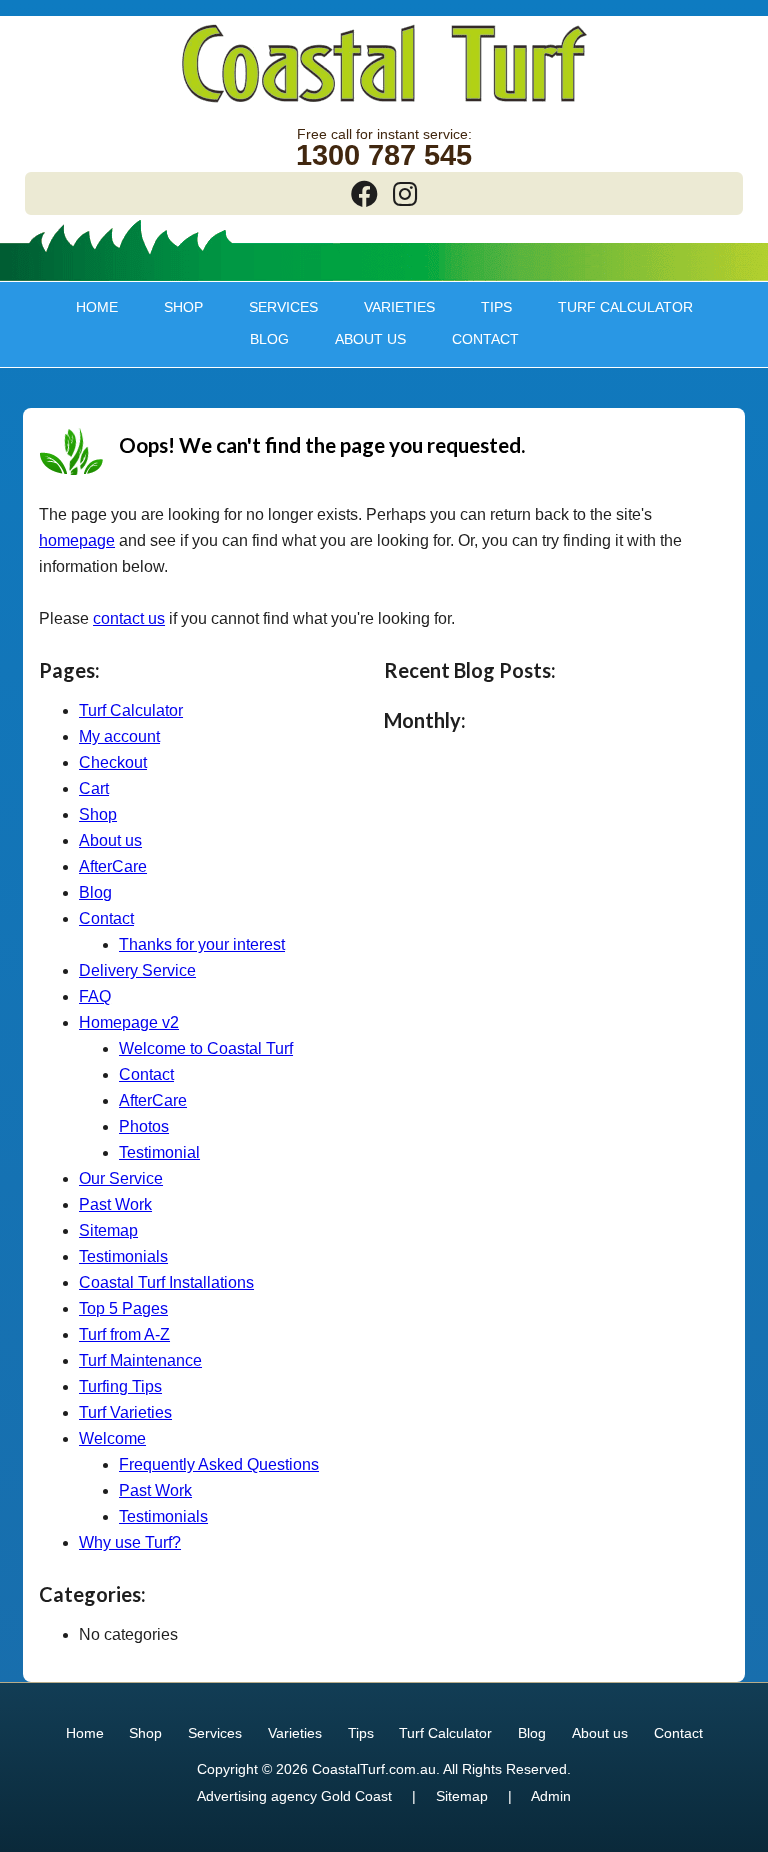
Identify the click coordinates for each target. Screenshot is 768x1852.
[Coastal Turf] (384, 104)
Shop (173, 307)
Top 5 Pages (123, 1308)
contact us (129, 618)
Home (97, 307)
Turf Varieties (125, 1412)
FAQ (95, 996)
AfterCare (113, 866)
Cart (94, 788)
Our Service (121, 1178)
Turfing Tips (120, 1386)
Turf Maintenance (140, 1360)
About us (360, 339)
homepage (77, 540)
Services (273, 307)
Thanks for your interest (202, 944)
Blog (269, 339)
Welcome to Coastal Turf (206, 1048)
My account (119, 736)
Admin (551, 1796)
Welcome (112, 1438)
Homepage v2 (129, 1022)
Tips (486, 307)
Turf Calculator (625, 307)
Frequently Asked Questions (219, 1464)
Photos (144, 1126)
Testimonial (159, 1152)
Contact (485, 339)
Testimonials (123, 1256)
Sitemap (108, 1230)
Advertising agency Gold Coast (294, 1796)
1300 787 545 (384, 155)
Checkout (113, 762)
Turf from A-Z (124, 1334)
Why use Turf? (130, 1542)
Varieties (389, 307)
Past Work (115, 1204)
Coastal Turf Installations (166, 1282)
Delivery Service (137, 970)
